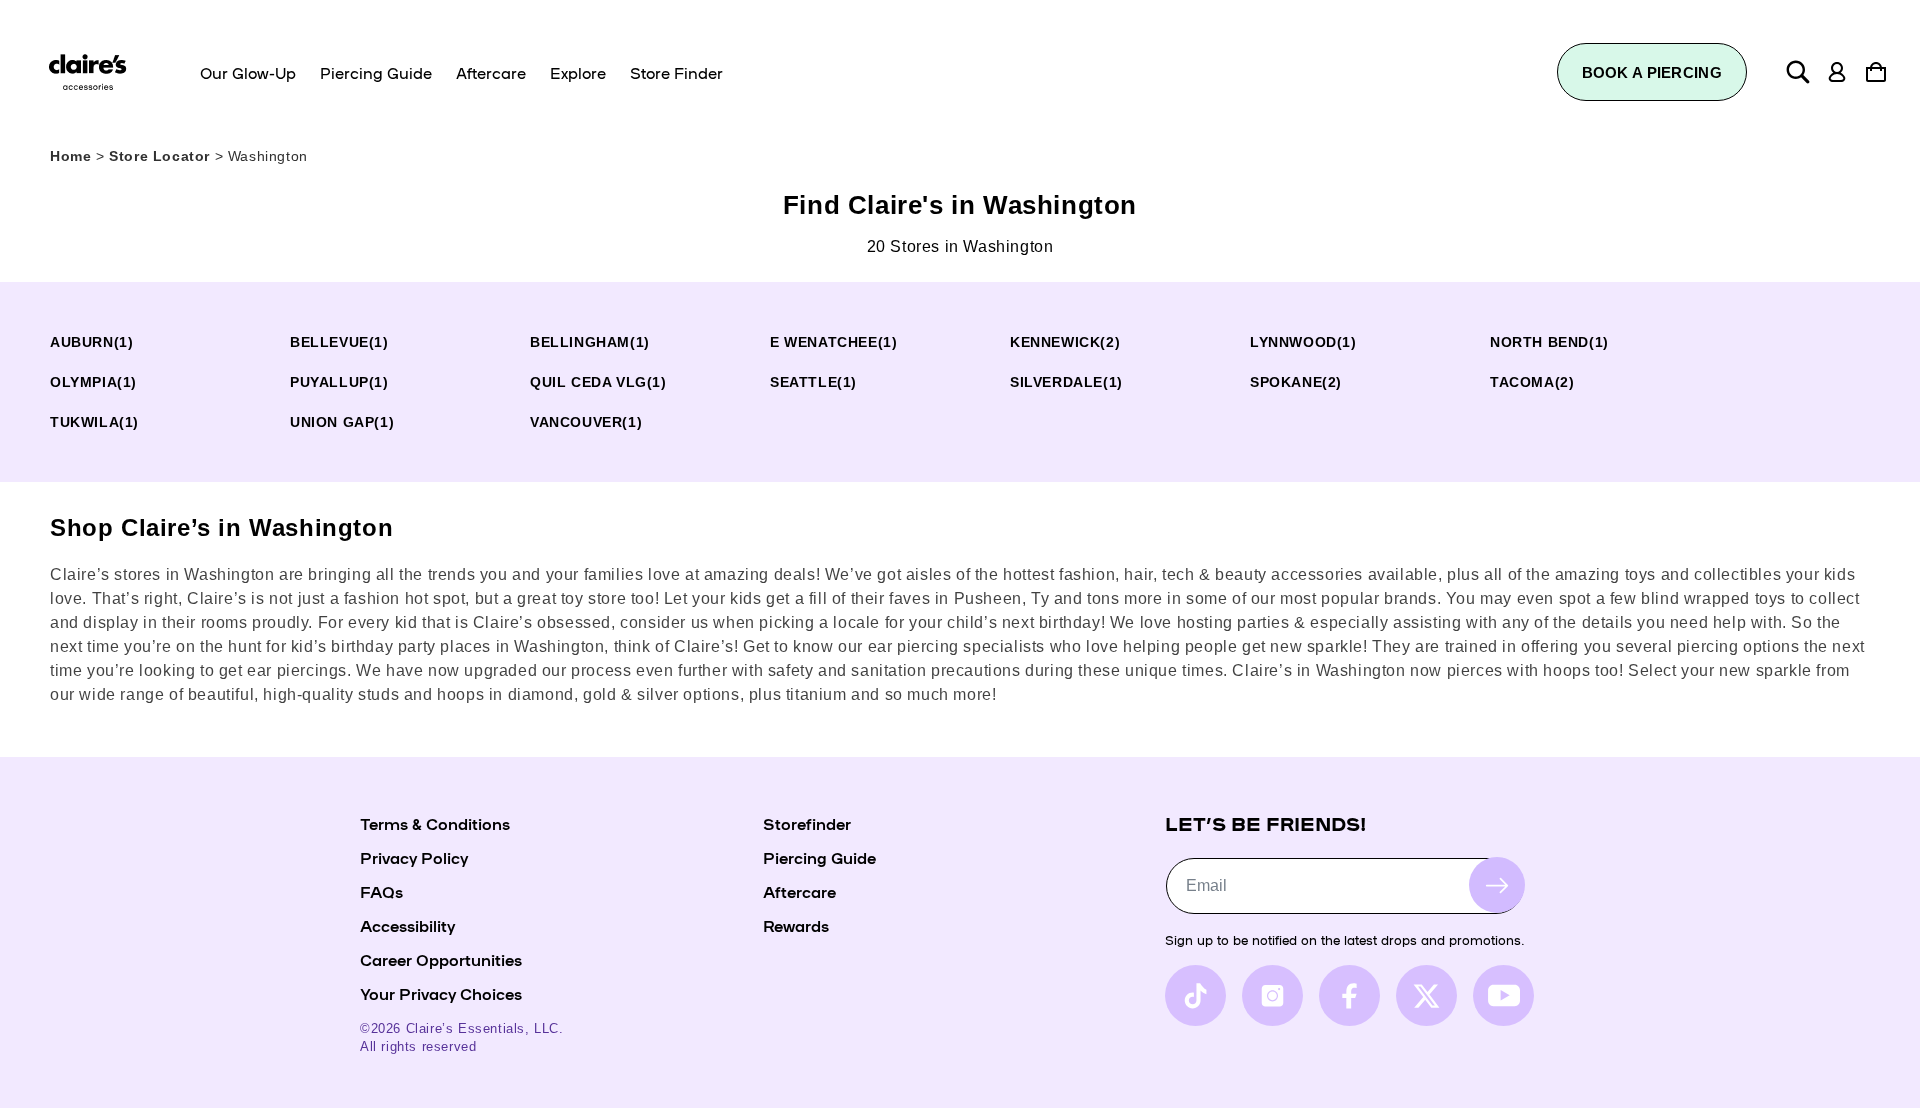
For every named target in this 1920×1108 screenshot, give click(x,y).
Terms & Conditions (435, 823)
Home (70, 156)
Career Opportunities (441, 959)
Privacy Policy (414, 857)
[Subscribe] (1497, 885)
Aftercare (799, 891)
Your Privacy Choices (441, 993)
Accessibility (407, 925)
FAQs (381, 891)
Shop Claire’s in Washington (221, 527)
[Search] (1798, 72)
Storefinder (807, 823)
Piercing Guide (819, 857)
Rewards (796, 925)
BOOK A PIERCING (1652, 72)
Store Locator (161, 156)
